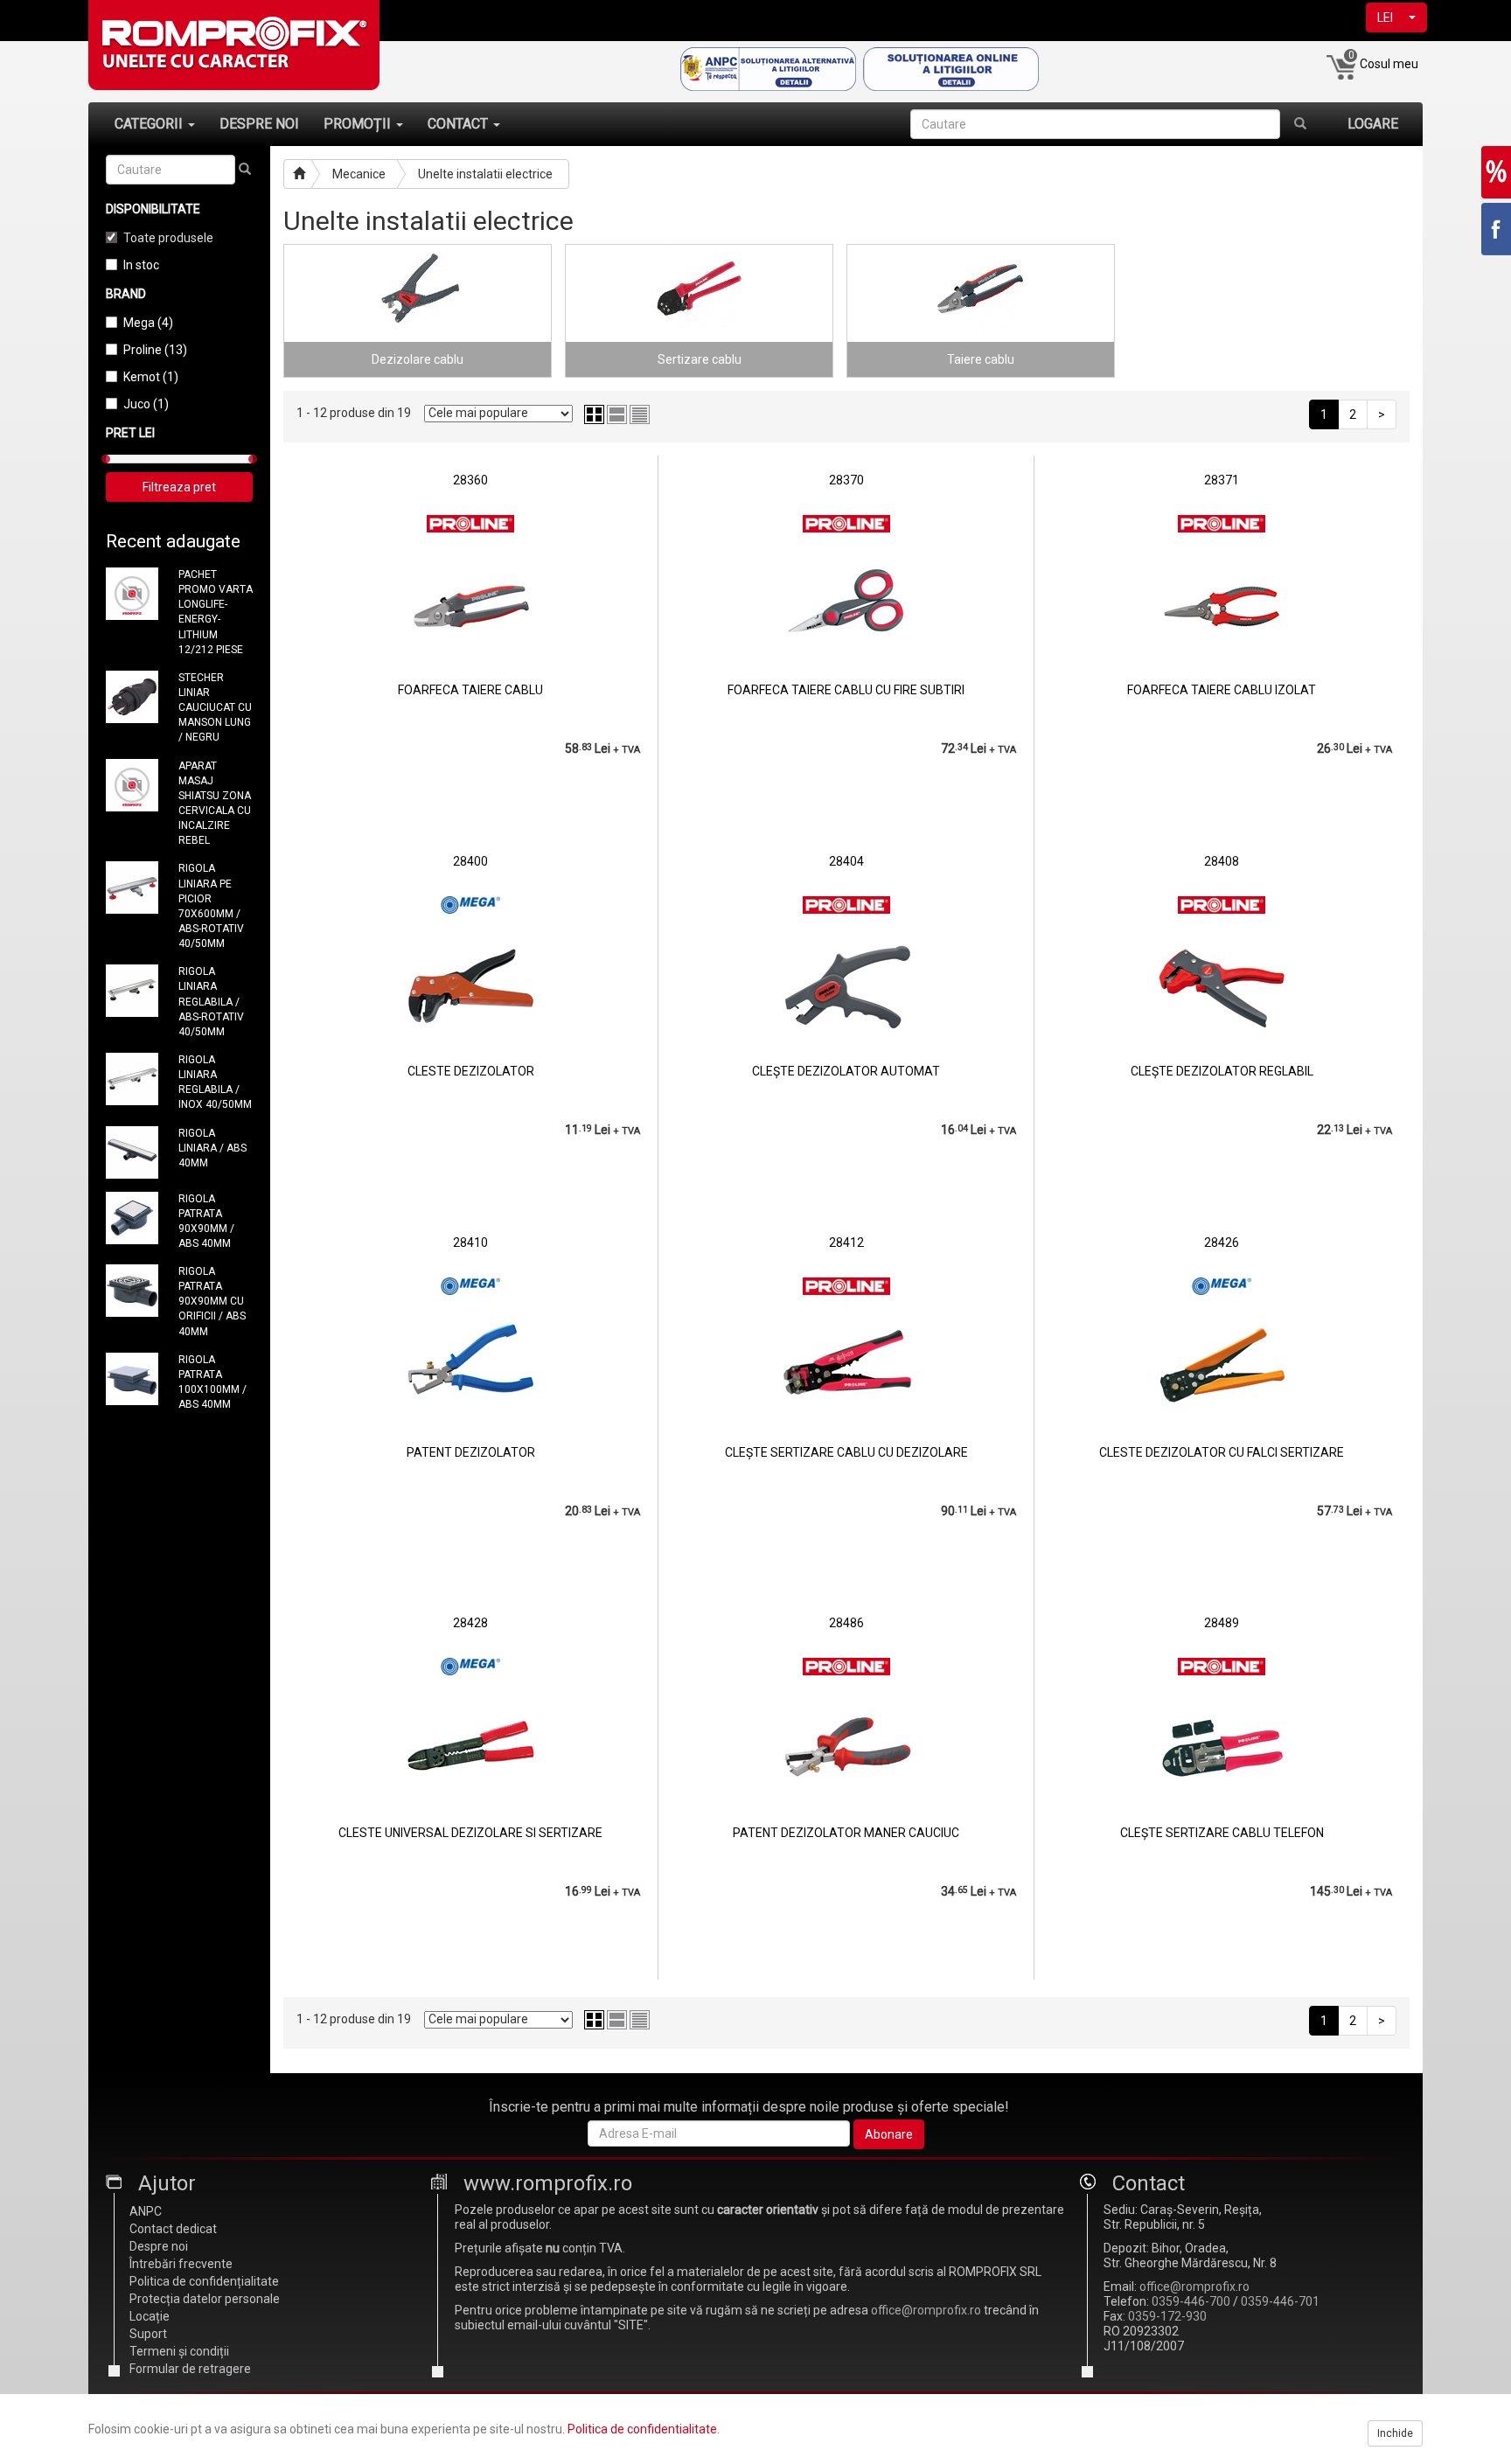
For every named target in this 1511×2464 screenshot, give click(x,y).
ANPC (146, 2211)
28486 (846, 1623)
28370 (846, 480)
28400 (470, 861)
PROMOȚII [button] (359, 124)
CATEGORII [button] (150, 124)
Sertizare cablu (700, 359)
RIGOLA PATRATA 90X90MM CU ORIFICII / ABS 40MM (212, 1302)
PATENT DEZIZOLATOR (471, 1452)
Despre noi (159, 2246)
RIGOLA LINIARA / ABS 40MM (212, 1148)
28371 (1222, 480)
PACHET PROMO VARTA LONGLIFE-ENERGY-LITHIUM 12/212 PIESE (216, 612)
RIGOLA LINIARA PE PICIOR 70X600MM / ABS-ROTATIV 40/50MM (211, 906)
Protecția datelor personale (205, 2299)
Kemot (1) (151, 377)
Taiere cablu (981, 359)
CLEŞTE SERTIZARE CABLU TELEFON (1222, 1833)
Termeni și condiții (179, 2351)
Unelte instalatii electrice (485, 174)
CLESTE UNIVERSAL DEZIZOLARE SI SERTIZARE (470, 1833)
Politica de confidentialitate (642, 2429)
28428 (470, 1623)
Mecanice (359, 174)
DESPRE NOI (259, 124)
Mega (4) (148, 323)
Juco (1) (146, 404)
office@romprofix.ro (926, 2310)
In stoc (141, 265)
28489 (1222, 1623)
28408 (1222, 861)
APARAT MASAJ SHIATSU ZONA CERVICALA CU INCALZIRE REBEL (215, 804)
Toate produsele (168, 238)
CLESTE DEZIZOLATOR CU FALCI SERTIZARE (1222, 1452)
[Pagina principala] (297, 174)
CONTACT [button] (460, 124)
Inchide (1395, 2433)
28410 (470, 1242)
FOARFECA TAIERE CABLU (470, 690)
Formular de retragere (190, 2369)
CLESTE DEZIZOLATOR (471, 1071)
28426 (1222, 1242)
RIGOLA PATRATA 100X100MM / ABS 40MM (212, 1382)
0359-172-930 (1167, 2316)
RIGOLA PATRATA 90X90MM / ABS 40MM (206, 1221)
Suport (148, 2334)
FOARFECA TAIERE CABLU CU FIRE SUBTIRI (846, 690)
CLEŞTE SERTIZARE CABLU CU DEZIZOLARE (846, 1452)
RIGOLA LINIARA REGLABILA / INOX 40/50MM (215, 1082)
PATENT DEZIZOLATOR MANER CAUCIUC (846, 1833)
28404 (846, 861)
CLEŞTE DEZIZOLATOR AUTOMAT (846, 1071)
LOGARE (1373, 124)
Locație (150, 2316)
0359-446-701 (1280, 2301)
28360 (470, 480)
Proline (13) (155, 350)
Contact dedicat (173, 2229)
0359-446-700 (1191, 2301)
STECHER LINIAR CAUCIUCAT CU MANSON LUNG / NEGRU (215, 708)
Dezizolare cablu (418, 359)
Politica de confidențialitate (204, 2281)
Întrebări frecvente (181, 2264)
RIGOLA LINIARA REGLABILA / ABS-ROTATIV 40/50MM (211, 1002)
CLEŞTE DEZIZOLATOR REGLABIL (1222, 1071)
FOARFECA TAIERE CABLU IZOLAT (1222, 690)
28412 (846, 1242)
